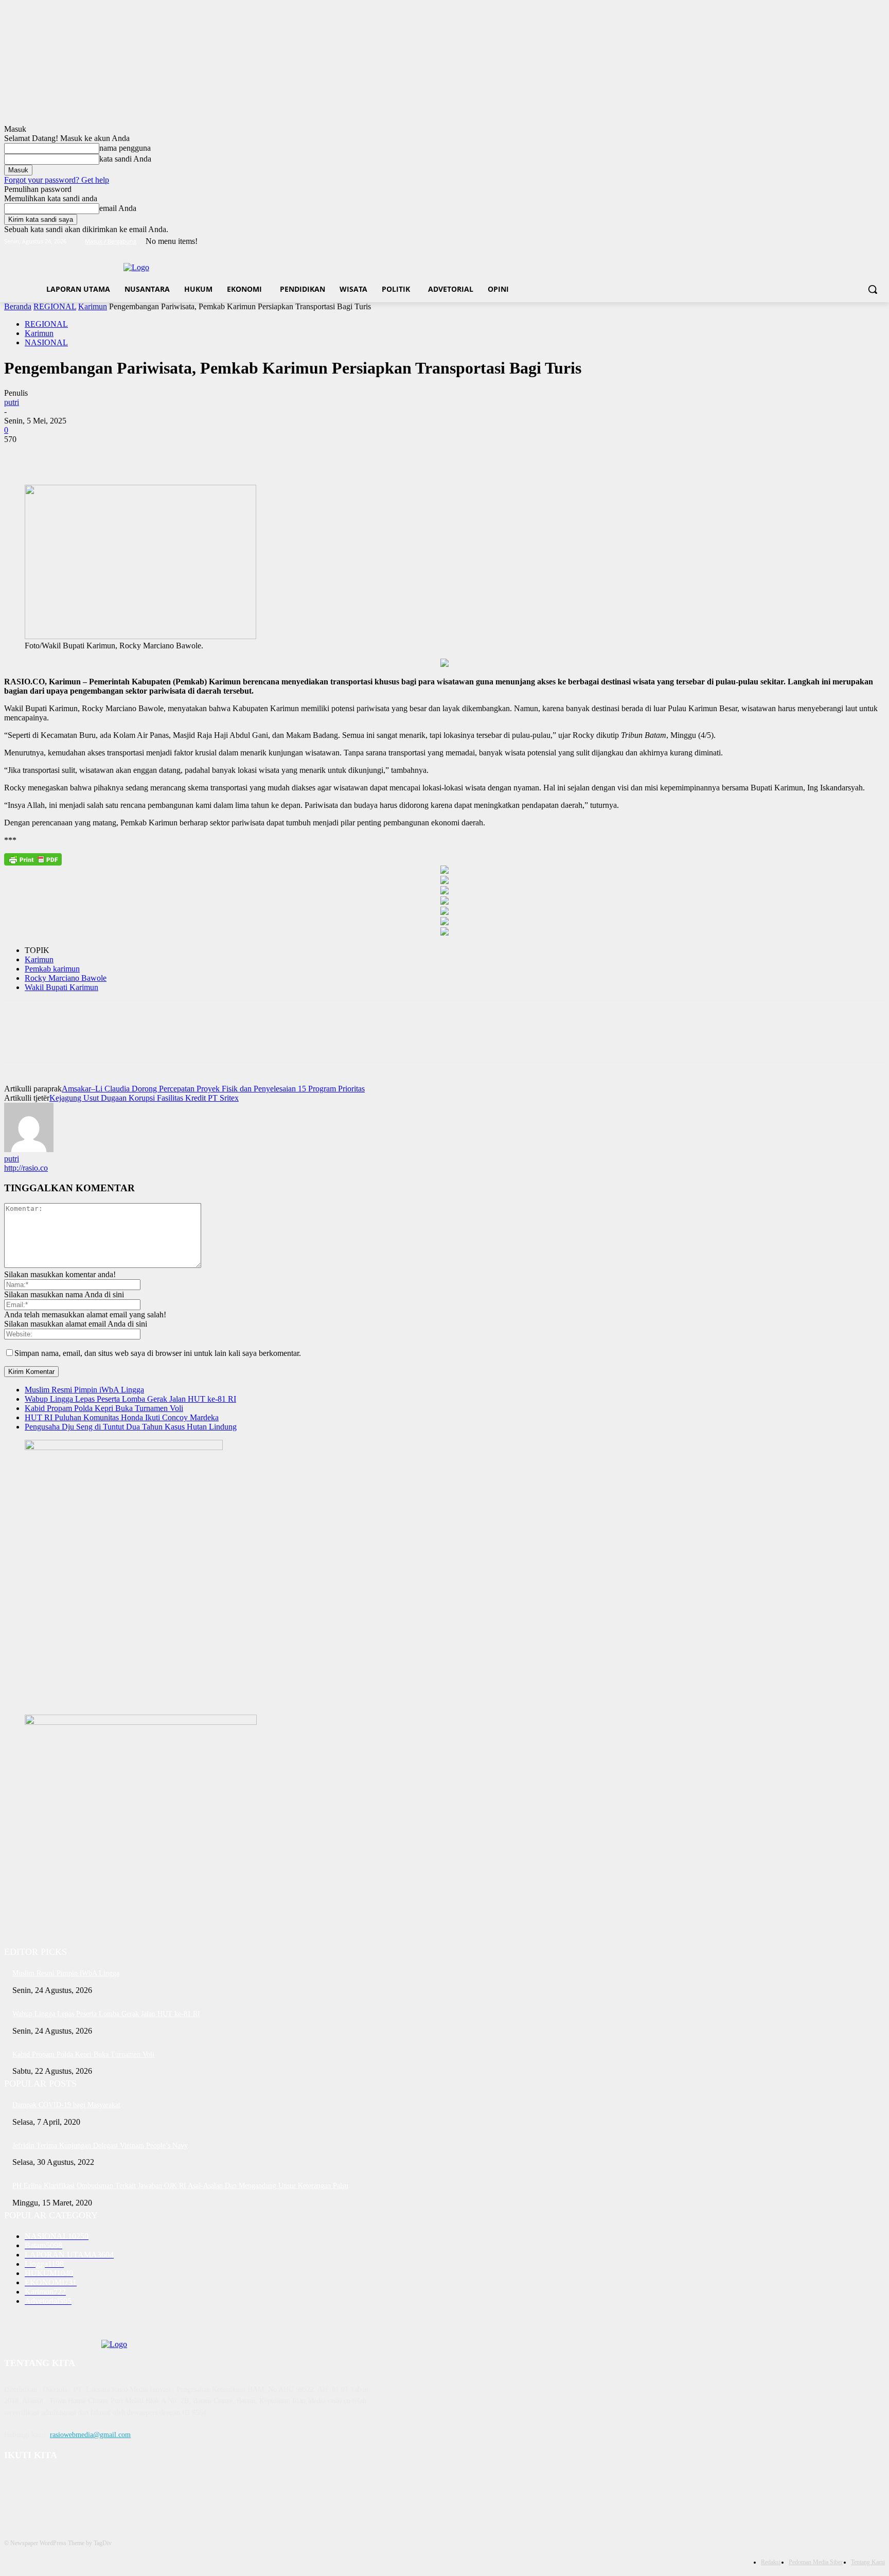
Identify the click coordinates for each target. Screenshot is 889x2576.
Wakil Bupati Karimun (61, 987)
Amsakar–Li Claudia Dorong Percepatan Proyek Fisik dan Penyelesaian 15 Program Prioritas (213, 1089)
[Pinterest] (95, 455)
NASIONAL (46, 342)
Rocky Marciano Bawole (66, 978)
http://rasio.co (26, 1168)
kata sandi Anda (125, 159)
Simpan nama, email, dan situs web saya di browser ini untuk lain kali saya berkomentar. (158, 1353)
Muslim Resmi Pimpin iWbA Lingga (84, 1390)
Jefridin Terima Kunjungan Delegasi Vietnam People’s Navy (100, 2146)
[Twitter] (851, 242)
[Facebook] (822, 242)
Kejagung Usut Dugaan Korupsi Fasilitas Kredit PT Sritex (144, 1098)
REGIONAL (55, 306)
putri (12, 402)
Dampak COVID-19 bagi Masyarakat (66, 2105)
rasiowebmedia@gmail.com (90, 2435)
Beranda (18, 306)
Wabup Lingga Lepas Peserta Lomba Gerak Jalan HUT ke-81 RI (130, 1399)
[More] (170, 455)
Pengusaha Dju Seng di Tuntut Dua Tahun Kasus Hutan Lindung (131, 1427)
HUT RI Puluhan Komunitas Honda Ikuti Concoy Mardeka (122, 1417)
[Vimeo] (865, 242)
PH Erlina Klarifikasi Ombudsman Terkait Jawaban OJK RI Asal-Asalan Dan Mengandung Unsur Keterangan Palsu (180, 2186)
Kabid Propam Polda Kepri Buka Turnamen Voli (104, 1408)
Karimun (93, 306)
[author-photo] (29, 1149)
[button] (873, 289)
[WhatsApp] (132, 455)
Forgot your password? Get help (57, 180)
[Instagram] (836, 242)
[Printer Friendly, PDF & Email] (33, 859)
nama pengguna (125, 148)
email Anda (118, 208)
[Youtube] (879, 242)
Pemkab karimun (52, 969)
